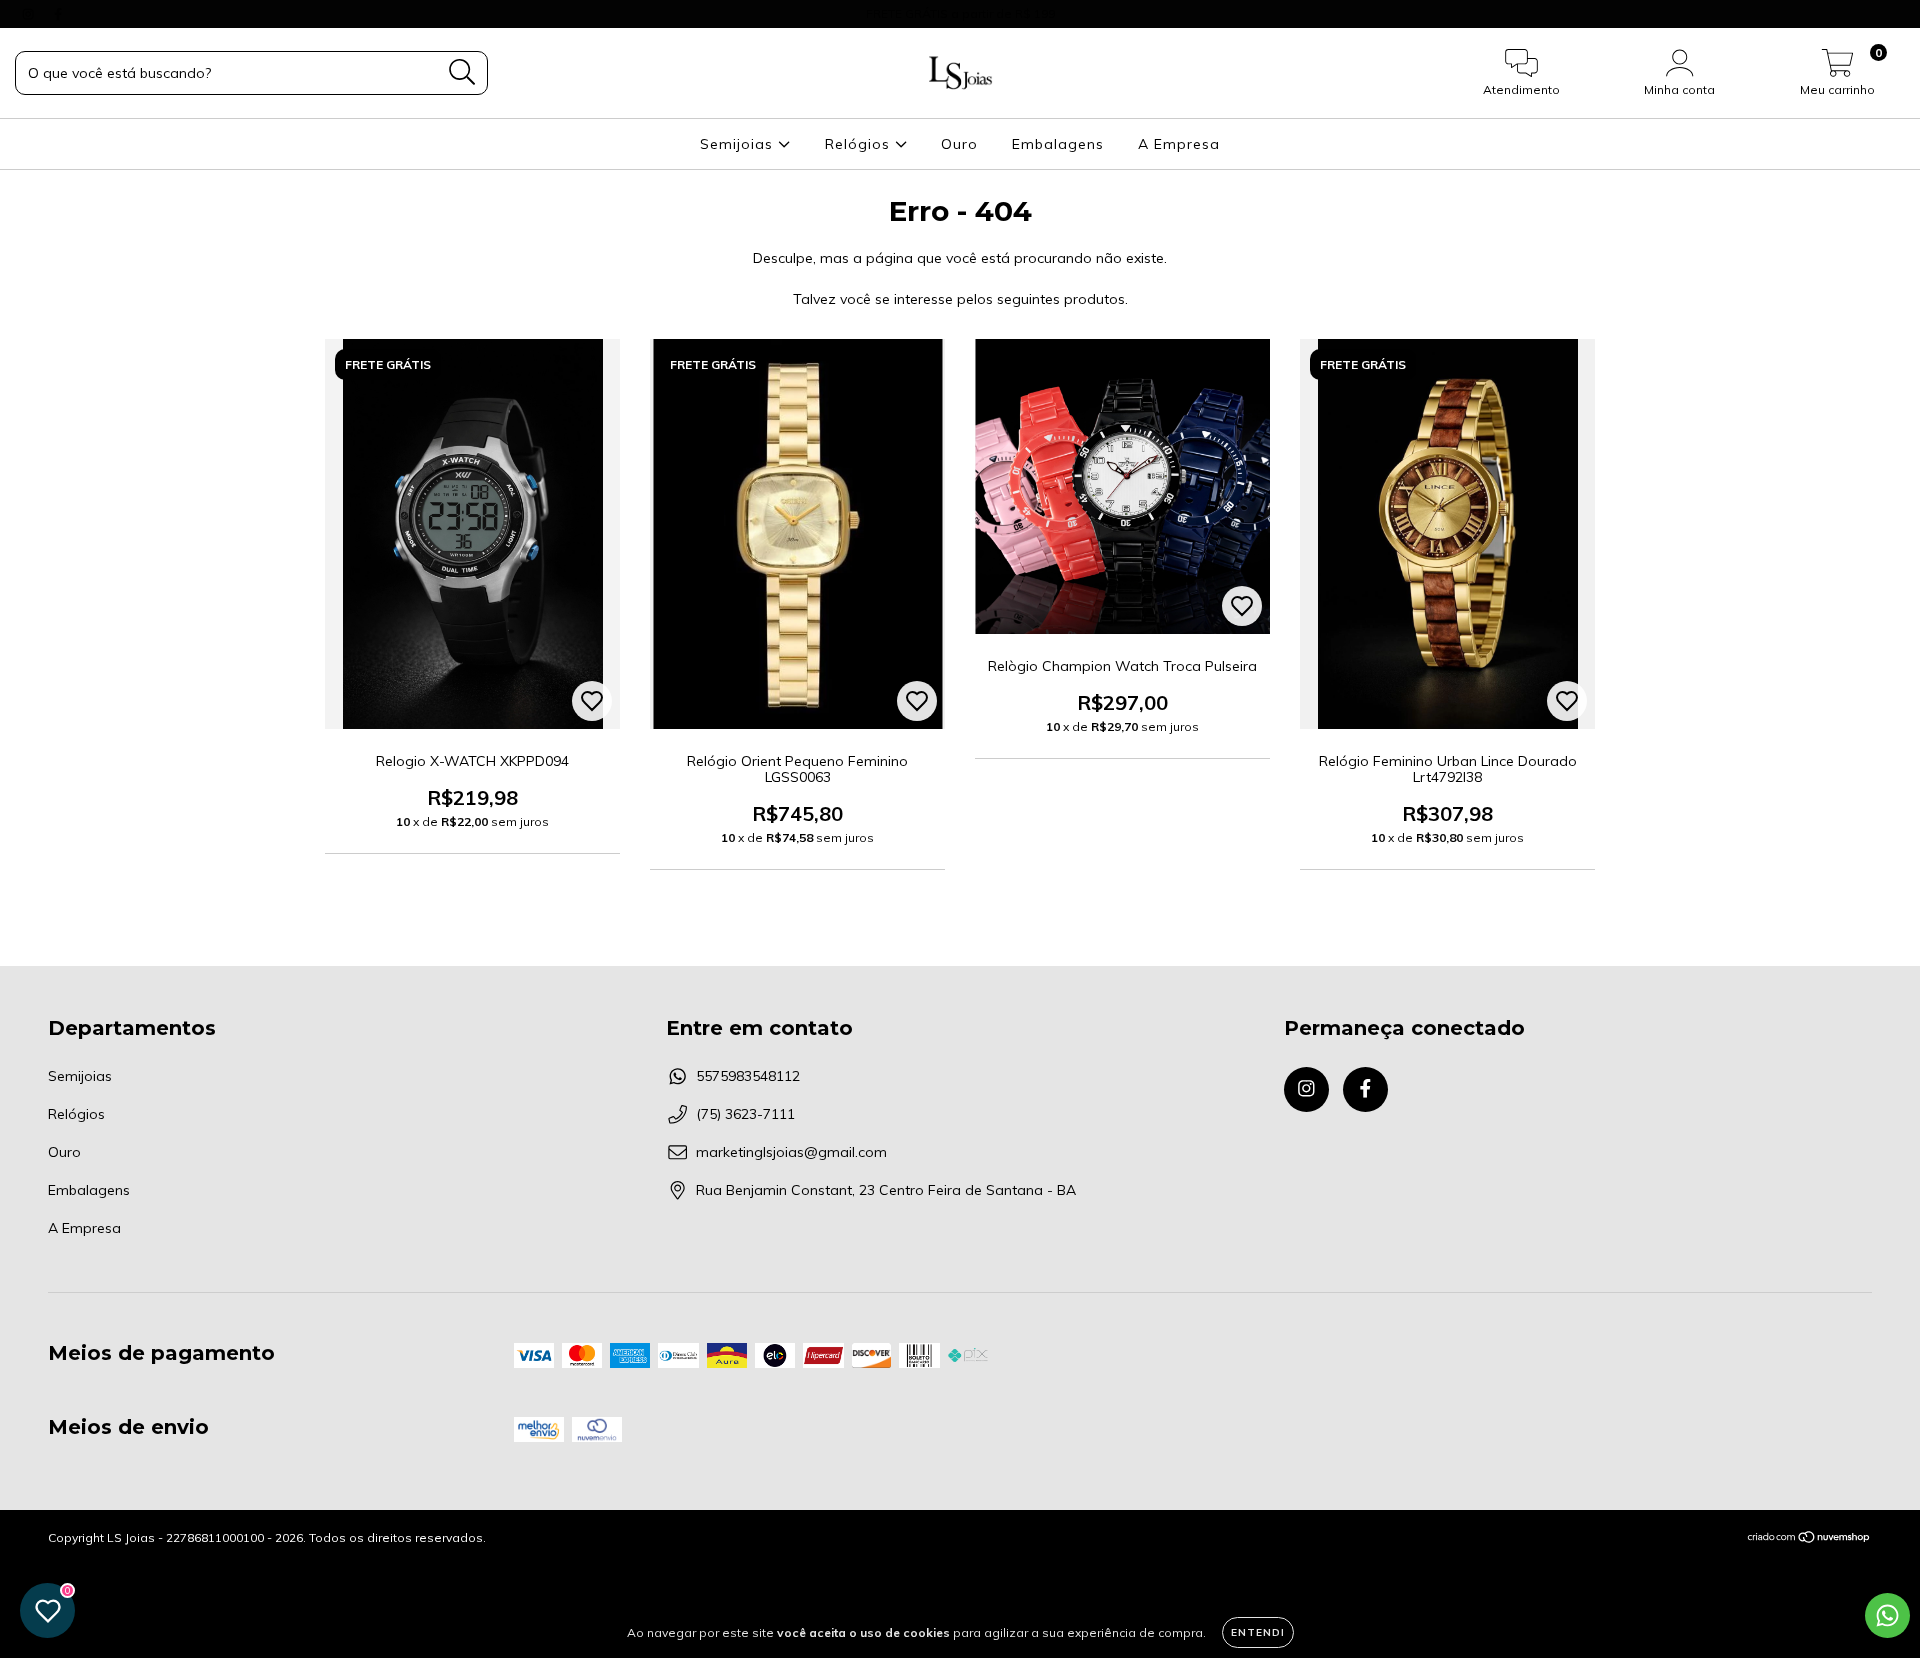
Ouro (959, 144)
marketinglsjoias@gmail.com (791, 1152)
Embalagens (1058, 144)
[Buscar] (462, 72)
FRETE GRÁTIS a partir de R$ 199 (960, 13)
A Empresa (1179, 144)
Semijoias (739, 144)
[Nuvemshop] (1809, 1539)
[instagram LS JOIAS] (30, 14)
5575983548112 (748, 1076)
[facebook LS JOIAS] (58, 14)
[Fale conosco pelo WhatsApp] (1887, 1615)
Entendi (1258, 1632)
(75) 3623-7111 (745, 1114)
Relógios (860, 144)
